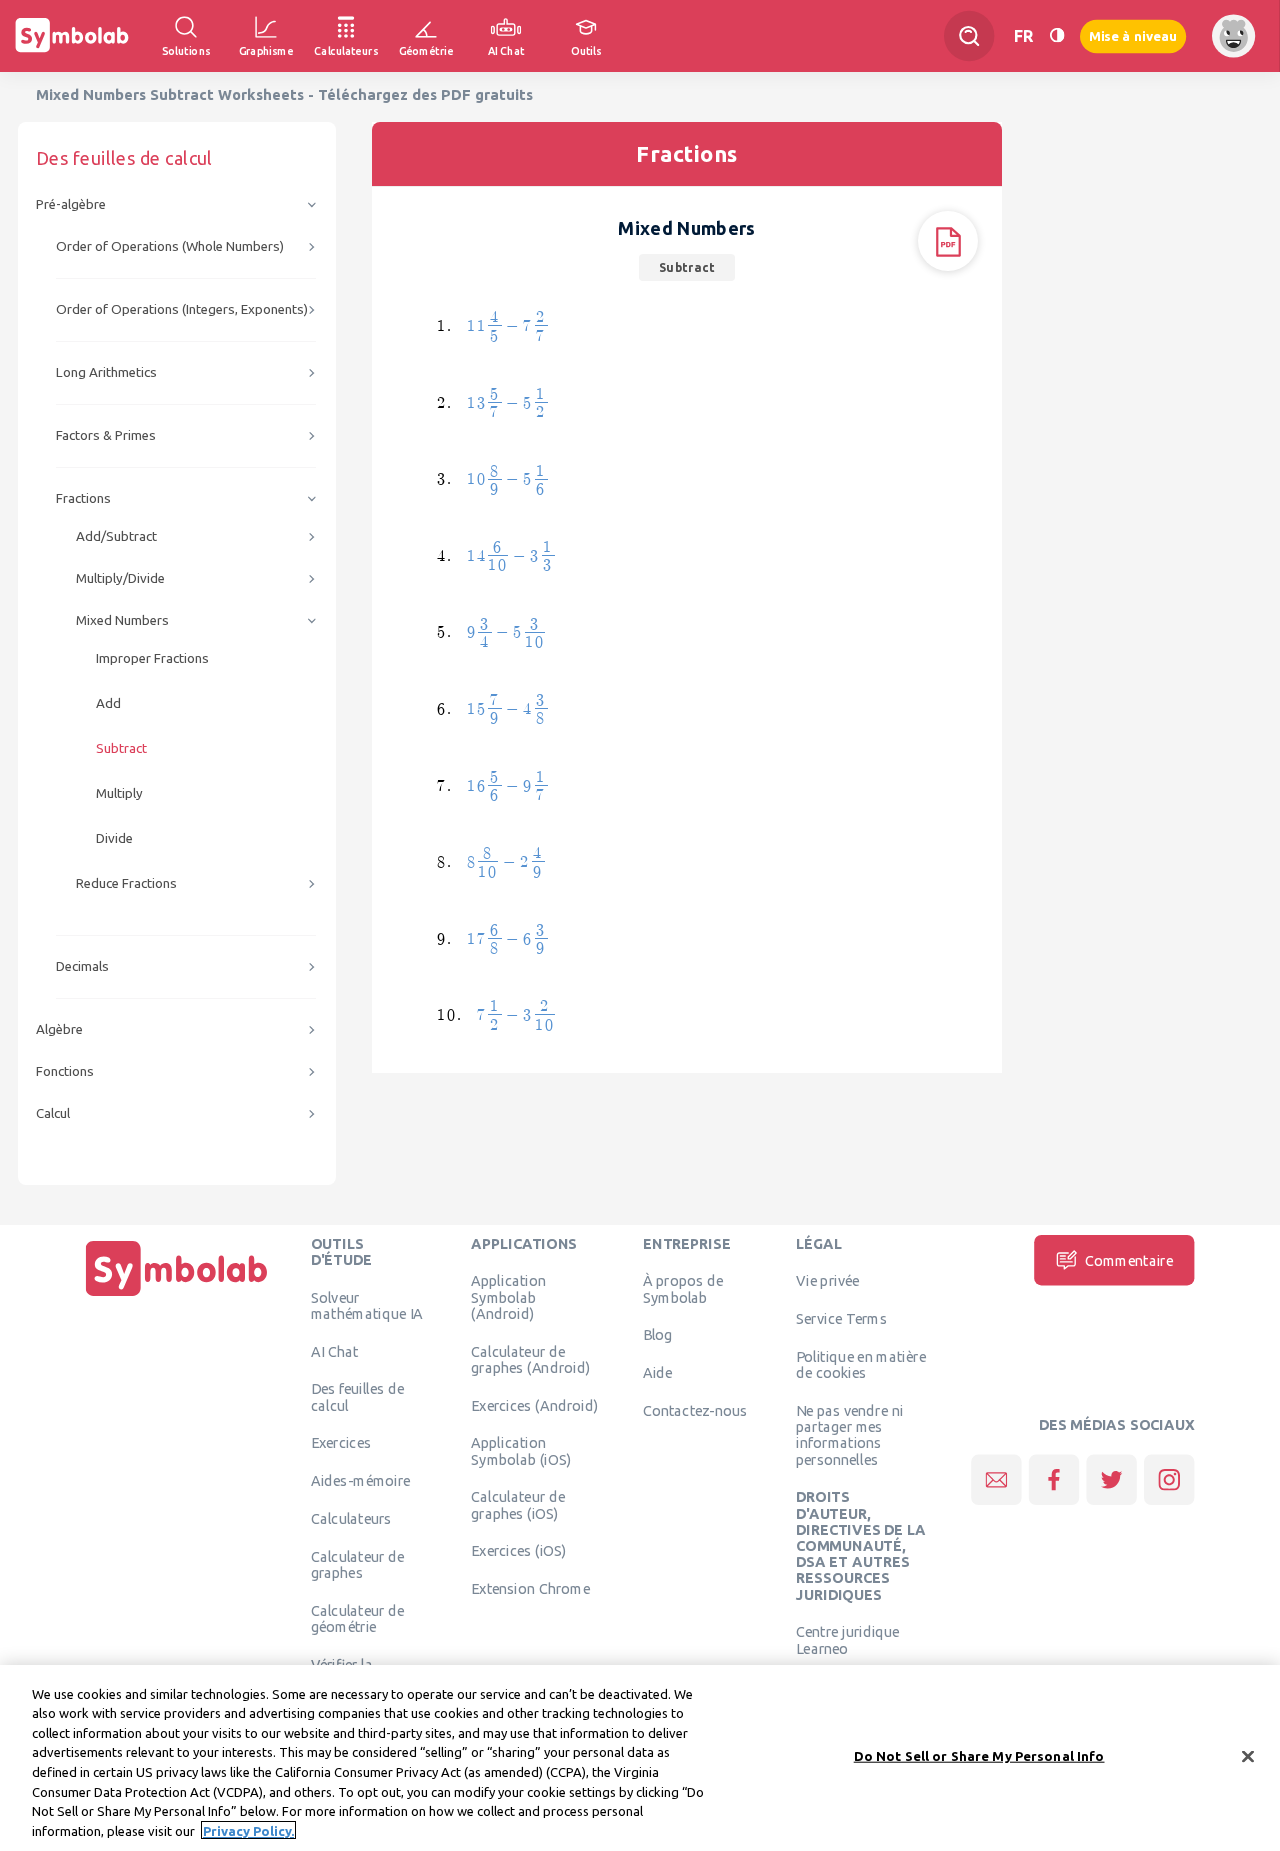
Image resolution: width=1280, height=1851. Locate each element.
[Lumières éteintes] (1057, 35)
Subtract (121, 748)
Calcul (53, 1113)
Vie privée (827, 1281)
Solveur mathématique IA (367, 1305)
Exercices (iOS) (518, 1551)
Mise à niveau (1133, 35)
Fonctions (65, 1071)
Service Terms (841, 1319)
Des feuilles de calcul (358, 1397)
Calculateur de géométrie (358, 1618)
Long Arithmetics (106, 372)
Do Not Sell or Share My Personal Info (979, 1756)
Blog (658, 1335)
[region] (640, 1758)
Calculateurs (351, 1518)
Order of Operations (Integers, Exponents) (182, 309)
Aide (658, 1373)
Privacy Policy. (248, 1830)
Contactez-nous (695, 1410)
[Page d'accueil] (177, 1296)
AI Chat (335, 1351)
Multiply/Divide (120, 578)
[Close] (1248, 1756)
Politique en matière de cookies (861, 1364)
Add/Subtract (116, 536)
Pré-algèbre (71, 204)
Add (108, 703)
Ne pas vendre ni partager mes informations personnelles (849, 1434)
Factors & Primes (106, 435)
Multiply (119, 793)
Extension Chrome (530, 1589)
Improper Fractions (152, 658)
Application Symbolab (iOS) (521, 1451)
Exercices (341, 1443)
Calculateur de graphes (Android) (530, 1359)
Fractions (83, 498)
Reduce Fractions (126, 883)
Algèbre (59, 1029)
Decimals (82, 966)
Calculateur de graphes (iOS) (518, 1505)
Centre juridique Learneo (848, 1640)
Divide (114, 838)
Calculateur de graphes (358, 1564)
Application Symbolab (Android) (508, 1297)
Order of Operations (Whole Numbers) (170, 246)
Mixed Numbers (122, 620)
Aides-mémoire (361, 1481)
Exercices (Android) (534, 1405)
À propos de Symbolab (683, 1289)
